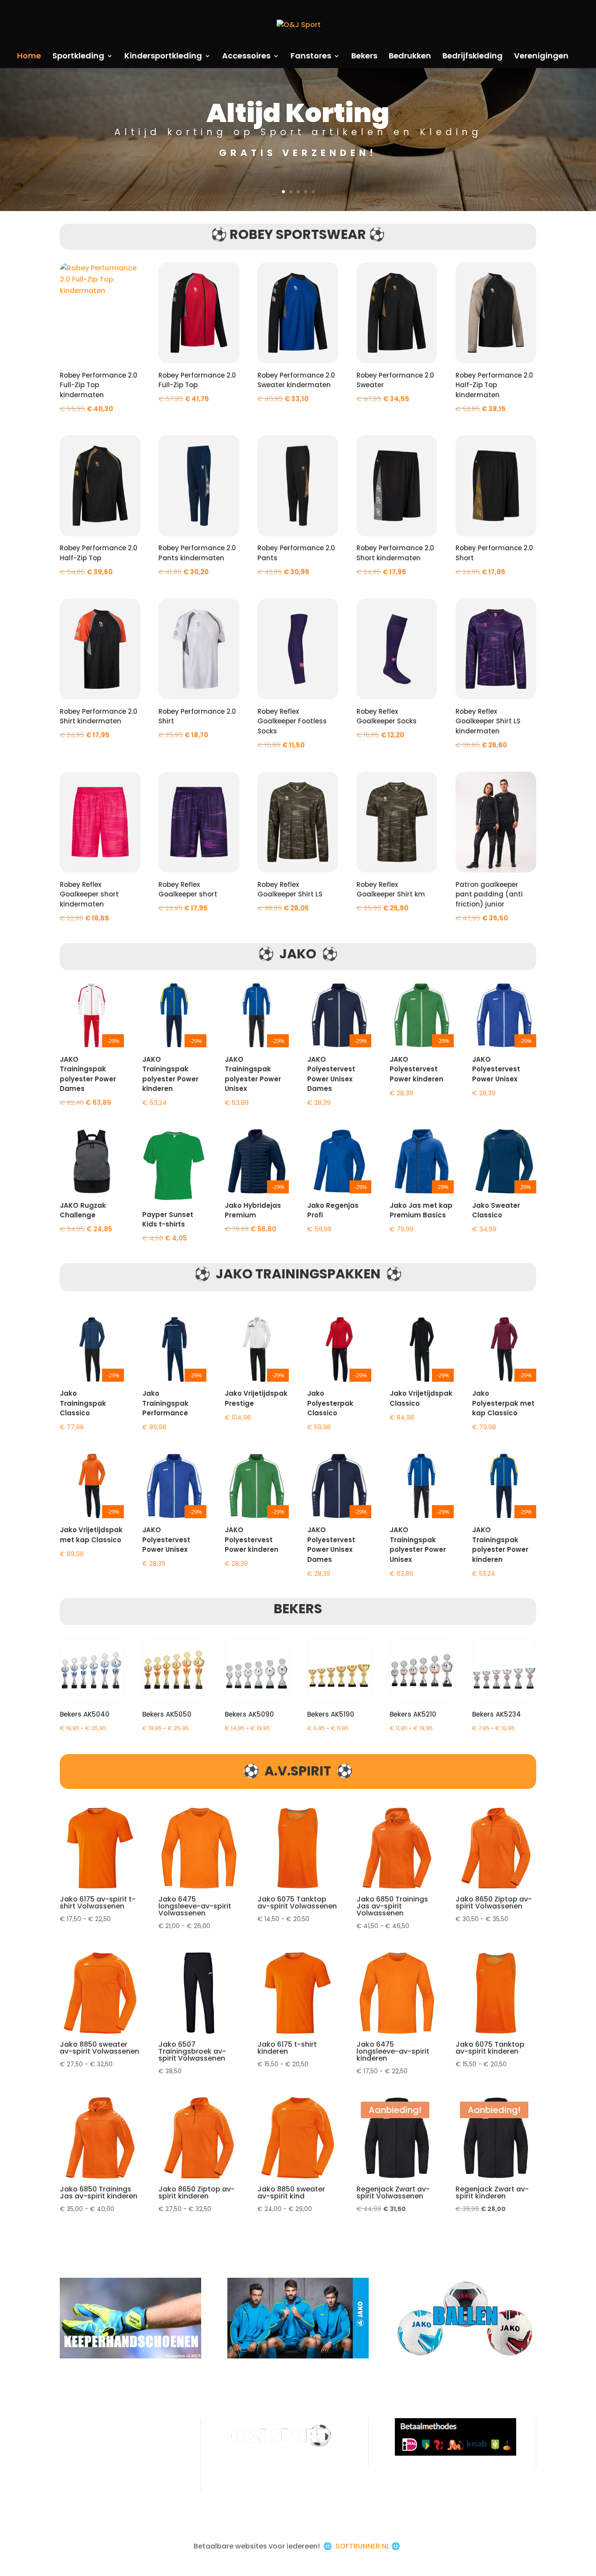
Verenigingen (541, 57)
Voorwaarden (84, 2439)
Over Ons (76, 2424)
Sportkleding (78, 57)
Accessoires (246, 57)
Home (29, 57)
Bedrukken (410, 57)
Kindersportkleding (163, 57)
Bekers (364, 57)
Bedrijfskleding (473, 57)
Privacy (72, 2455)
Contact (75, 2470)
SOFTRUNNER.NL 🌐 (369, 2546)
